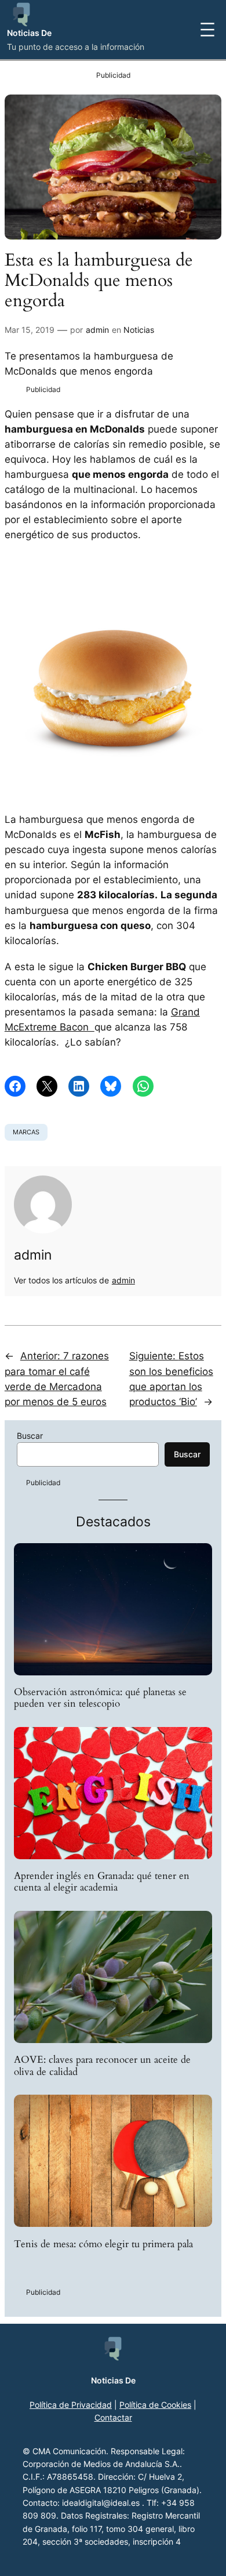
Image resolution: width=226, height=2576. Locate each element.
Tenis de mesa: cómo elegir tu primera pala (103, 2244)
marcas (26, 1132)
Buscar (30, 1436)
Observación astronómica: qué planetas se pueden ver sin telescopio (100, 1698)
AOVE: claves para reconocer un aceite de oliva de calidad (102, 2066)
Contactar (113, 2417)
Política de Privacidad (71, 2405)
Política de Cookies (155, 2405)
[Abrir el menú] (207, 30)
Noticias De (29, 33)
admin (97, 330)
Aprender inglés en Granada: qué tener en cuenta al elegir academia (102, 1882)
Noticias (139, 330)
